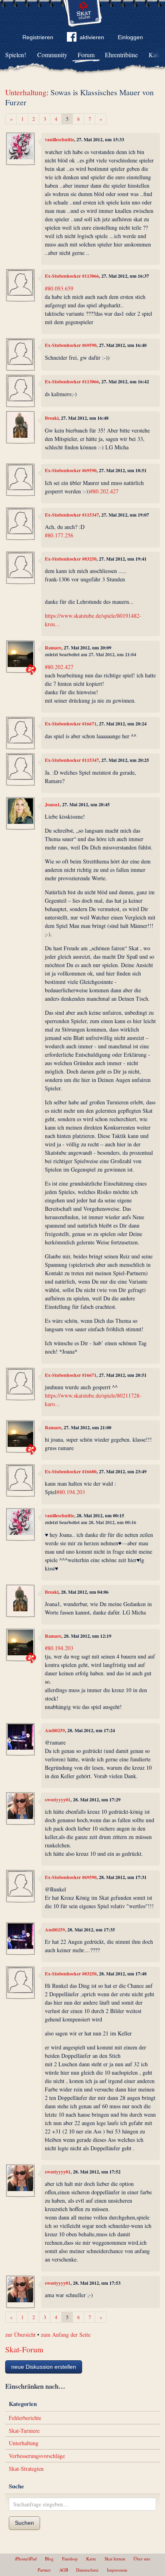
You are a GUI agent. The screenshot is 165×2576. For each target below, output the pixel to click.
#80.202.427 (104, 491)
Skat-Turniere (24, 2431)
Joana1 (52, 804)
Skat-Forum (24, 2349)
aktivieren (92, 37)
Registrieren (38, 37)
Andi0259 (55, 1730)
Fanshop (70, 2559)
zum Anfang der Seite (66, 2335)
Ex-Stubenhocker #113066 (72, 276)
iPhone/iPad (26, 2559)
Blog (49, 2559)
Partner (44, 2570)
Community (52, 55)
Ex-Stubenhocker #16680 (71, 1471)
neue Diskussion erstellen (44, 2367)
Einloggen (130, 37)
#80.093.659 (59, 288)
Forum (86, 55)
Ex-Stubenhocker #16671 (71, 724)
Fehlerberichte (25, 2418)
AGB (64, 2570)
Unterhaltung (26, 92)
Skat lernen (115, 2559)
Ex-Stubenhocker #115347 (72, 515)
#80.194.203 (71, 1492)
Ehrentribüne (121, 55)
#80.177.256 (59, 535)
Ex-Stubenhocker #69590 (71, 345)
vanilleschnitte (59, 139)
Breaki (52, 418)
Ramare (53, 648)
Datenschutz (87, 2570)
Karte (91, 2559)
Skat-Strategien (26, 2469)
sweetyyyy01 (58, 1800)
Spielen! (16, 55)
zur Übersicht (20, 2335)
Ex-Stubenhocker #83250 (71, 559)
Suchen (24, 2523)
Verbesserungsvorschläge (37, 2456)
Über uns (142, 2559)
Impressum (117, 2570)
